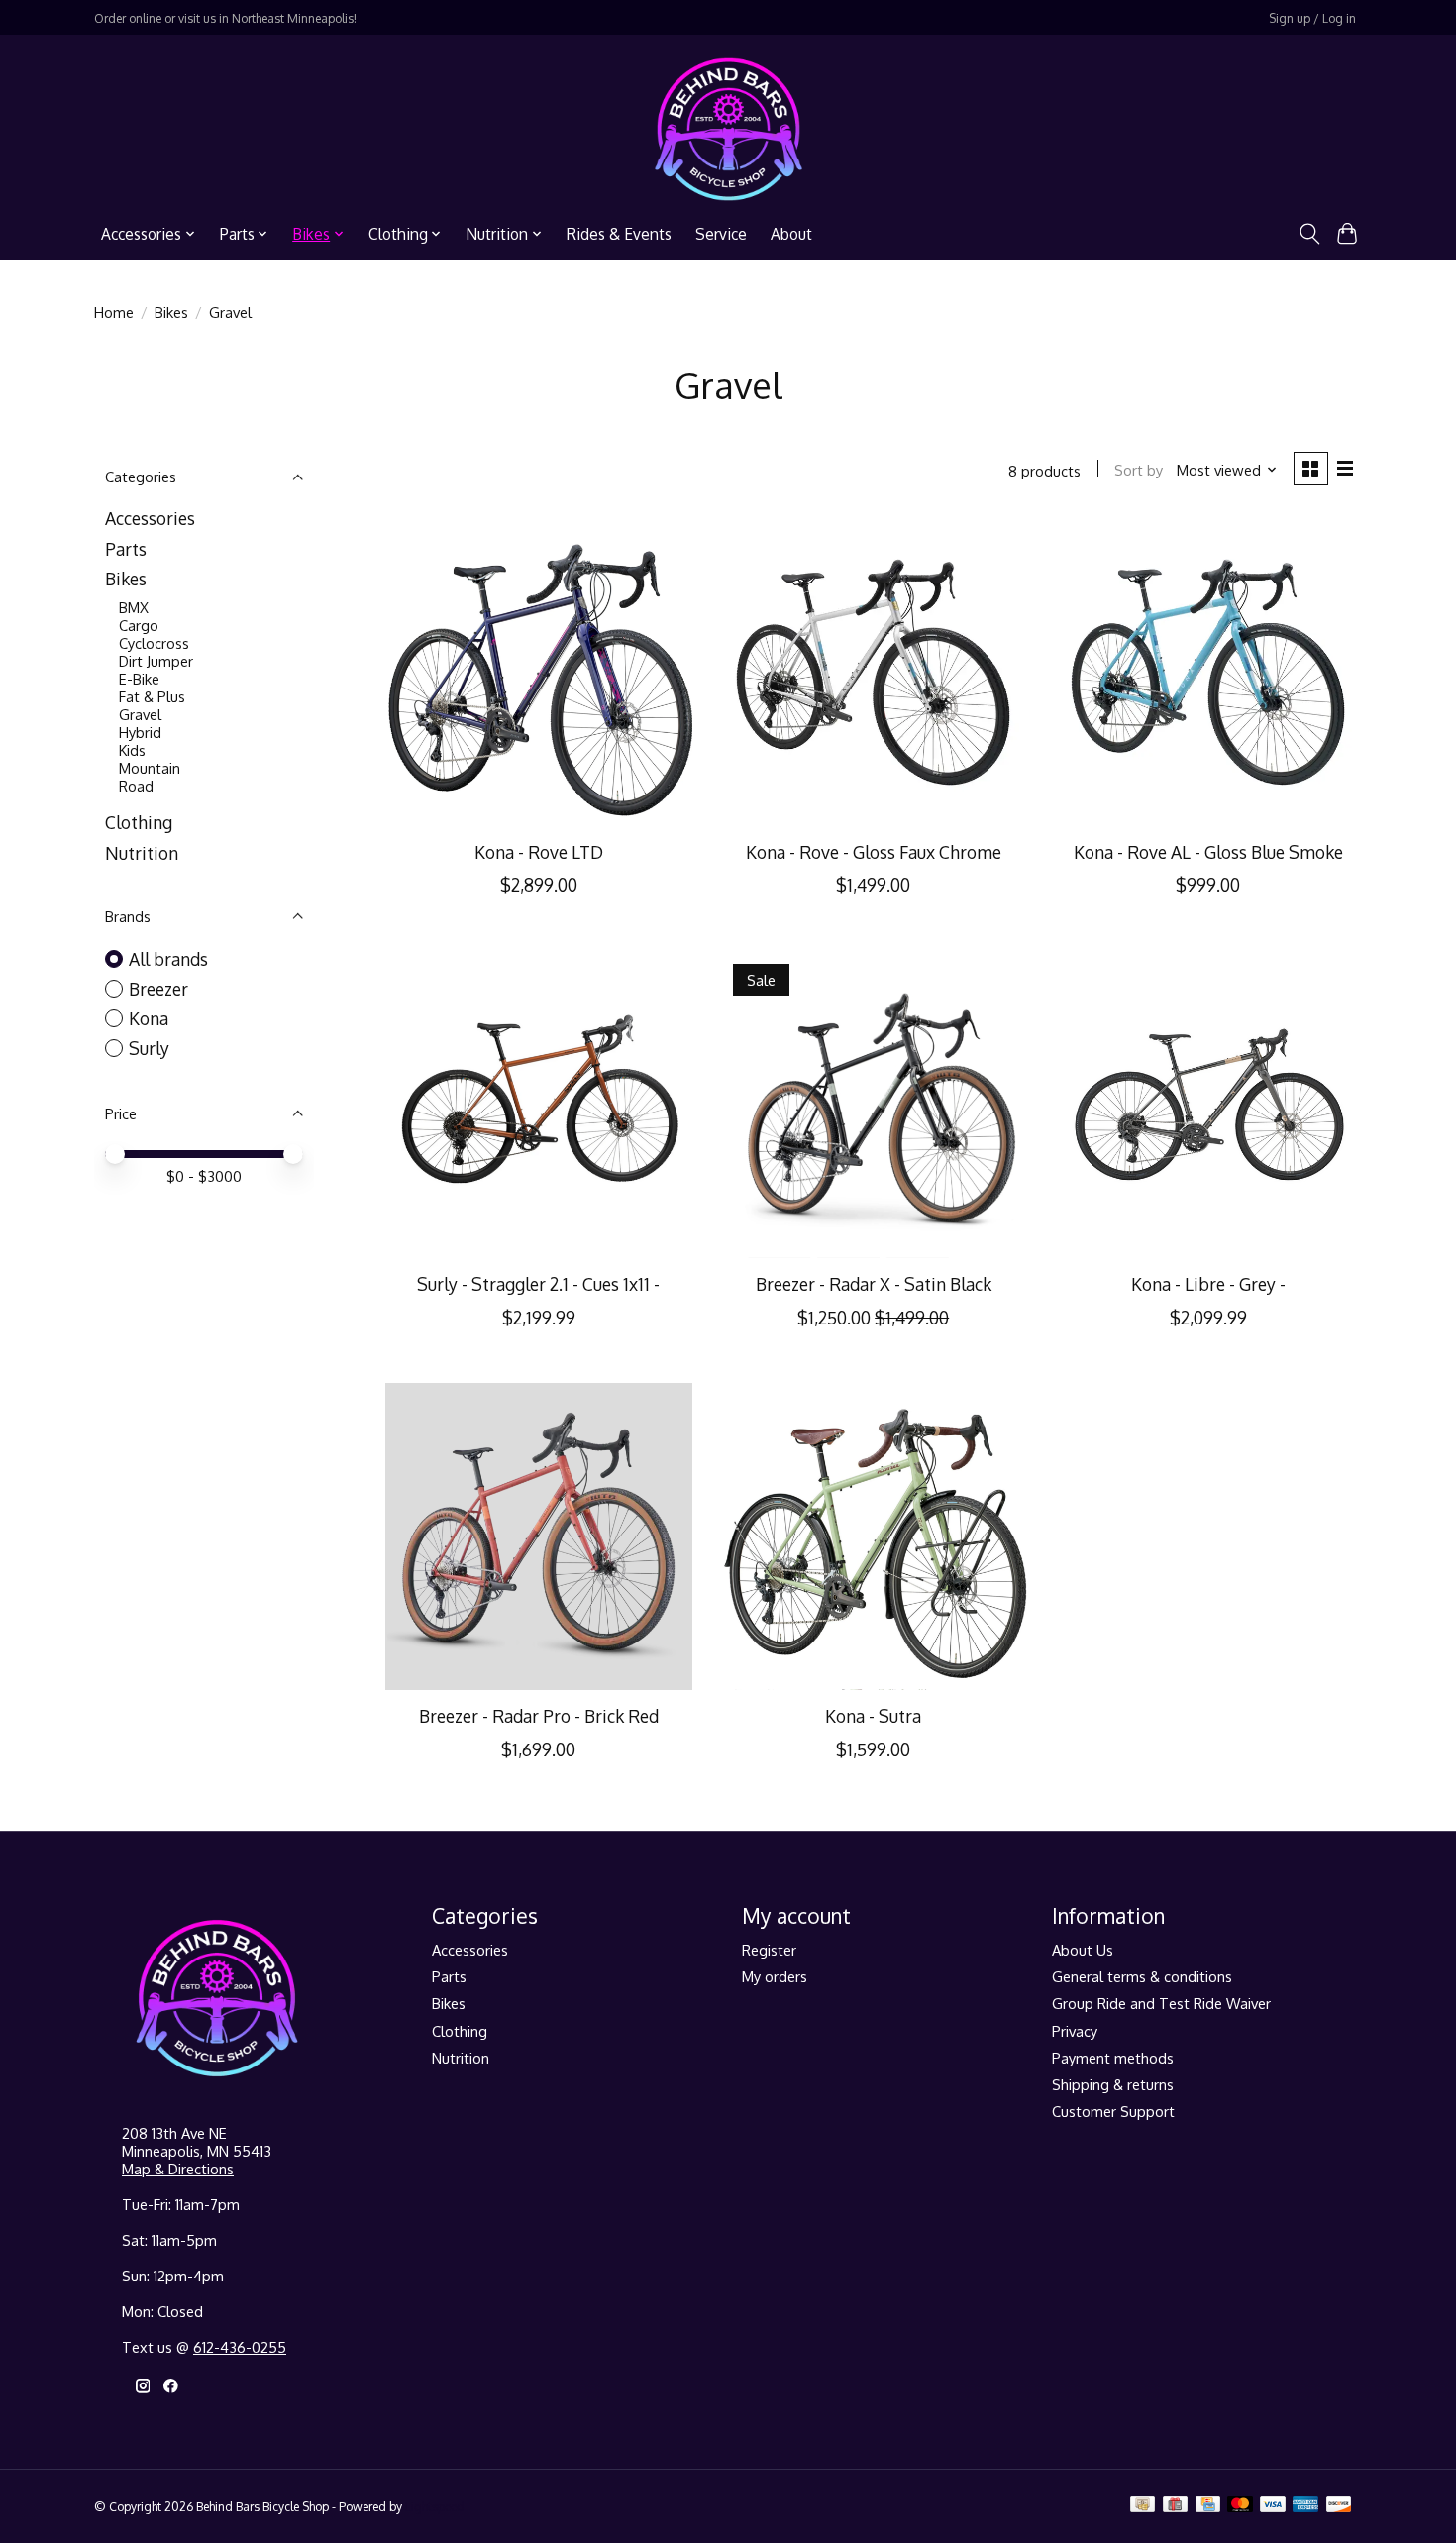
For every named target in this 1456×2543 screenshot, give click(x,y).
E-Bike (139, 679)
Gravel (140, 714)
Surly (149, 1048)
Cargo (139, 625)
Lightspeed (435, 2506)
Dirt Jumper (156, 661)
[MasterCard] (1240, 2506)
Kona (149, 1018)
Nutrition (142, 853)
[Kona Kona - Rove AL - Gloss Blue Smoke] (1207, 672)
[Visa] (1273, 2506)
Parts (126, 549)
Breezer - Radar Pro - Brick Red (539, 1716)
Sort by (1139, 470)
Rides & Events (619, 234)
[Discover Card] (1339, 2506)
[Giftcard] (1175, 2506)
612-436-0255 (240, 2347)
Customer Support (1113, 2111)
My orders (775, 1976)
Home (114, 312)
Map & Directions (178, 2169)
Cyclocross (154, 643)
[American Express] (1305, 2506)
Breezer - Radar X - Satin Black (874, 1284)
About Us (1083, 1950)
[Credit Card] (1208, 2506)
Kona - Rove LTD (539, 852)
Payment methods (1113, 2058)
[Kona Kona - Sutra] (873, 1536)
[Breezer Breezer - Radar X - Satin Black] (873, 1104)
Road (136, 786)
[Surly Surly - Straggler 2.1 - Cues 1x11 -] (539, 1104)
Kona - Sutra (873, 1716)
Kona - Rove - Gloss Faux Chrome (874, 852)
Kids (132, 750)
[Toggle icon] (1309, 234)
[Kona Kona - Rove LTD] (539, 672)
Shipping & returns (1113, 2084)
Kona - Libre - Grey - (1208, 1284)
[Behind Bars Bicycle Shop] (728, 129)
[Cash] (1143, 2506)
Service (721, 234)
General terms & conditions (1142, 1976)
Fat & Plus (152, 696)
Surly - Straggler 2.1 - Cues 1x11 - (538, 1284)
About (791, 234)
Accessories (150, 518)
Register (769, 1950)
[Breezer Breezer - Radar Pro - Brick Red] (539, 1536)
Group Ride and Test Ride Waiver (1161, 2003)
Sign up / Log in (1312, 18)
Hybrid (140, 732)
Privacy (1075, 2031)
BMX (134, 607)
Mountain (150, 768)
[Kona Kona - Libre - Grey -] (1207, 1104)
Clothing (139, 822)
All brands (168, 959)
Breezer (158, 989)
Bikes (171, 312)
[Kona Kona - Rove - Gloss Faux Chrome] (873, 672)
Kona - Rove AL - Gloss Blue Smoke (1208, 852)
